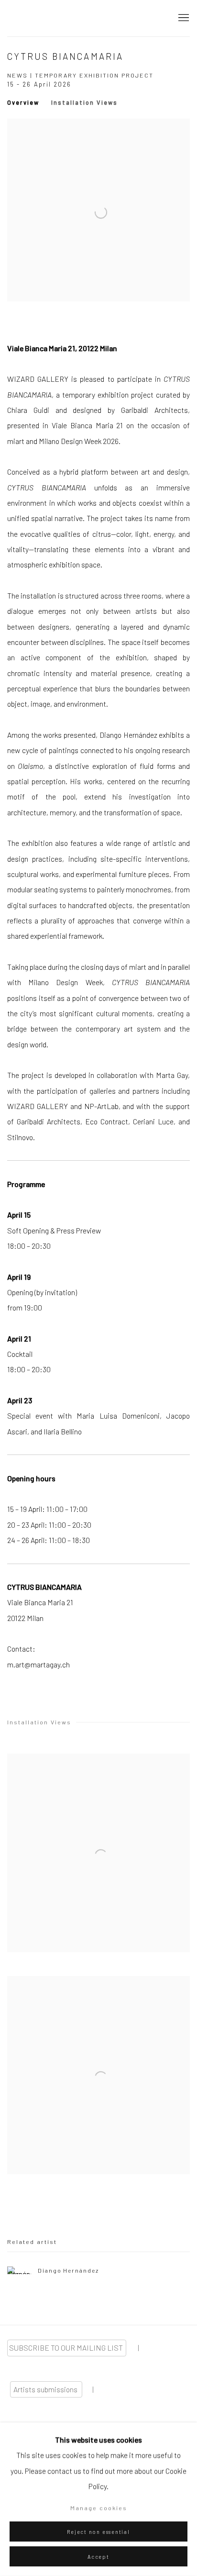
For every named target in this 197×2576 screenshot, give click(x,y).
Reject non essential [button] (98, 2532)
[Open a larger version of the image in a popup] (98, 1853)
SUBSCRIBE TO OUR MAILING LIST (67, 2348)
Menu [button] (183, 18)
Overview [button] (23, 102)
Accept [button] (98, 2557)
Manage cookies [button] (99, 2508)
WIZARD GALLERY (41, 18)
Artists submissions (46, 2389)
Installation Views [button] (84, 102)
